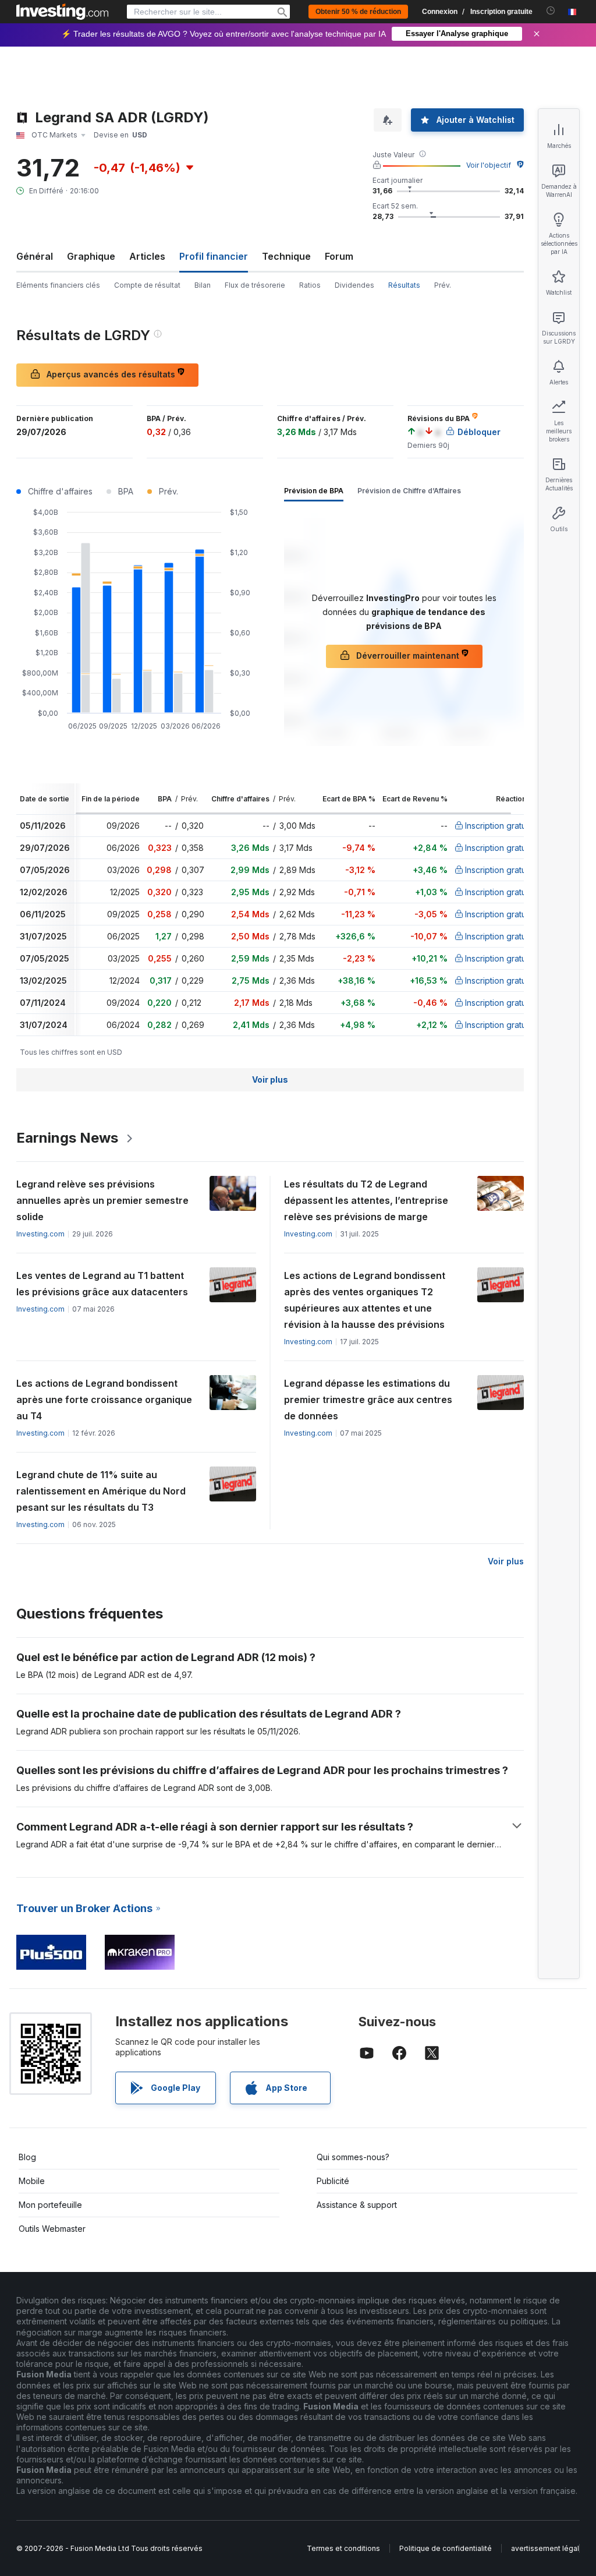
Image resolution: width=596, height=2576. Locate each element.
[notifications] (551, 11)
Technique (286, 256)
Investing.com (40, 1234)
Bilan (203, 285)
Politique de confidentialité (446, 2548)
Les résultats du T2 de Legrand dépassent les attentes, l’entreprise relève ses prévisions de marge (366, 1200)
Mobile (32, 2181)
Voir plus (270, 1079)
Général (35, 256)
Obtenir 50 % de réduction (358, 12)
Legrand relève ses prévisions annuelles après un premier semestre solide (102, 1200)
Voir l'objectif (489, 165)
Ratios (310, 285)
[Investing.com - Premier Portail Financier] (62, 12)
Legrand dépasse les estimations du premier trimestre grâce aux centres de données (368, 1400)
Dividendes (354, 285)
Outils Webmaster (52, 2229)
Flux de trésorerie (255, 285)
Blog (27, 2157)
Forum (339, 256)
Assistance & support (357, 2205)
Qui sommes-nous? (353, 2157)
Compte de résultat (147, 285)
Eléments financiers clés (58, 285)
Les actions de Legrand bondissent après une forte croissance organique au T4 (104, 1400)
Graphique (91, 256)
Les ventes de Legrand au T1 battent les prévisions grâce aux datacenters (102, 1284)
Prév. (443, 285)
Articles (147, 256)
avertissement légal (545, 2548)
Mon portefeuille (50, 2205)
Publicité (333, 2181)
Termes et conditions (343, 2548)
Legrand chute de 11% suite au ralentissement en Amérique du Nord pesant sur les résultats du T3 (101, 1491)
